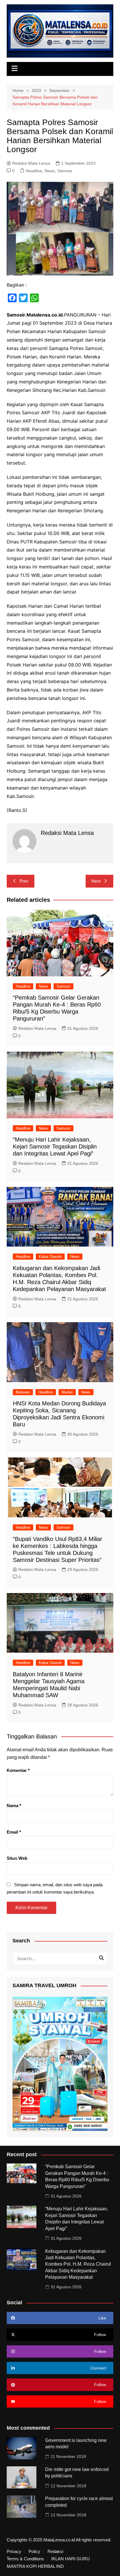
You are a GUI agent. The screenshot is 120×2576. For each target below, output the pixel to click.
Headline (34, 171)
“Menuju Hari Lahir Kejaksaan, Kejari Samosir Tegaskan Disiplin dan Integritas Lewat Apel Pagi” (55, 1146)
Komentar (18, 1770)
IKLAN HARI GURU (70, 2559)
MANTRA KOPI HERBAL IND (35, 2566)
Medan (67, 1392)
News (50, 171)
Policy (34, 2552)
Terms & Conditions (25, 2559)
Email (14, 1832)
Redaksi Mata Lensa (31, 163)
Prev (24, 881)
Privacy (14, 2552)
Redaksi (55, 2552)
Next (96, 881)
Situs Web (17, 1858)
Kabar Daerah (50, 1257)
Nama (14, 1806)
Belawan (23, 1392)
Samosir (65, 171)
